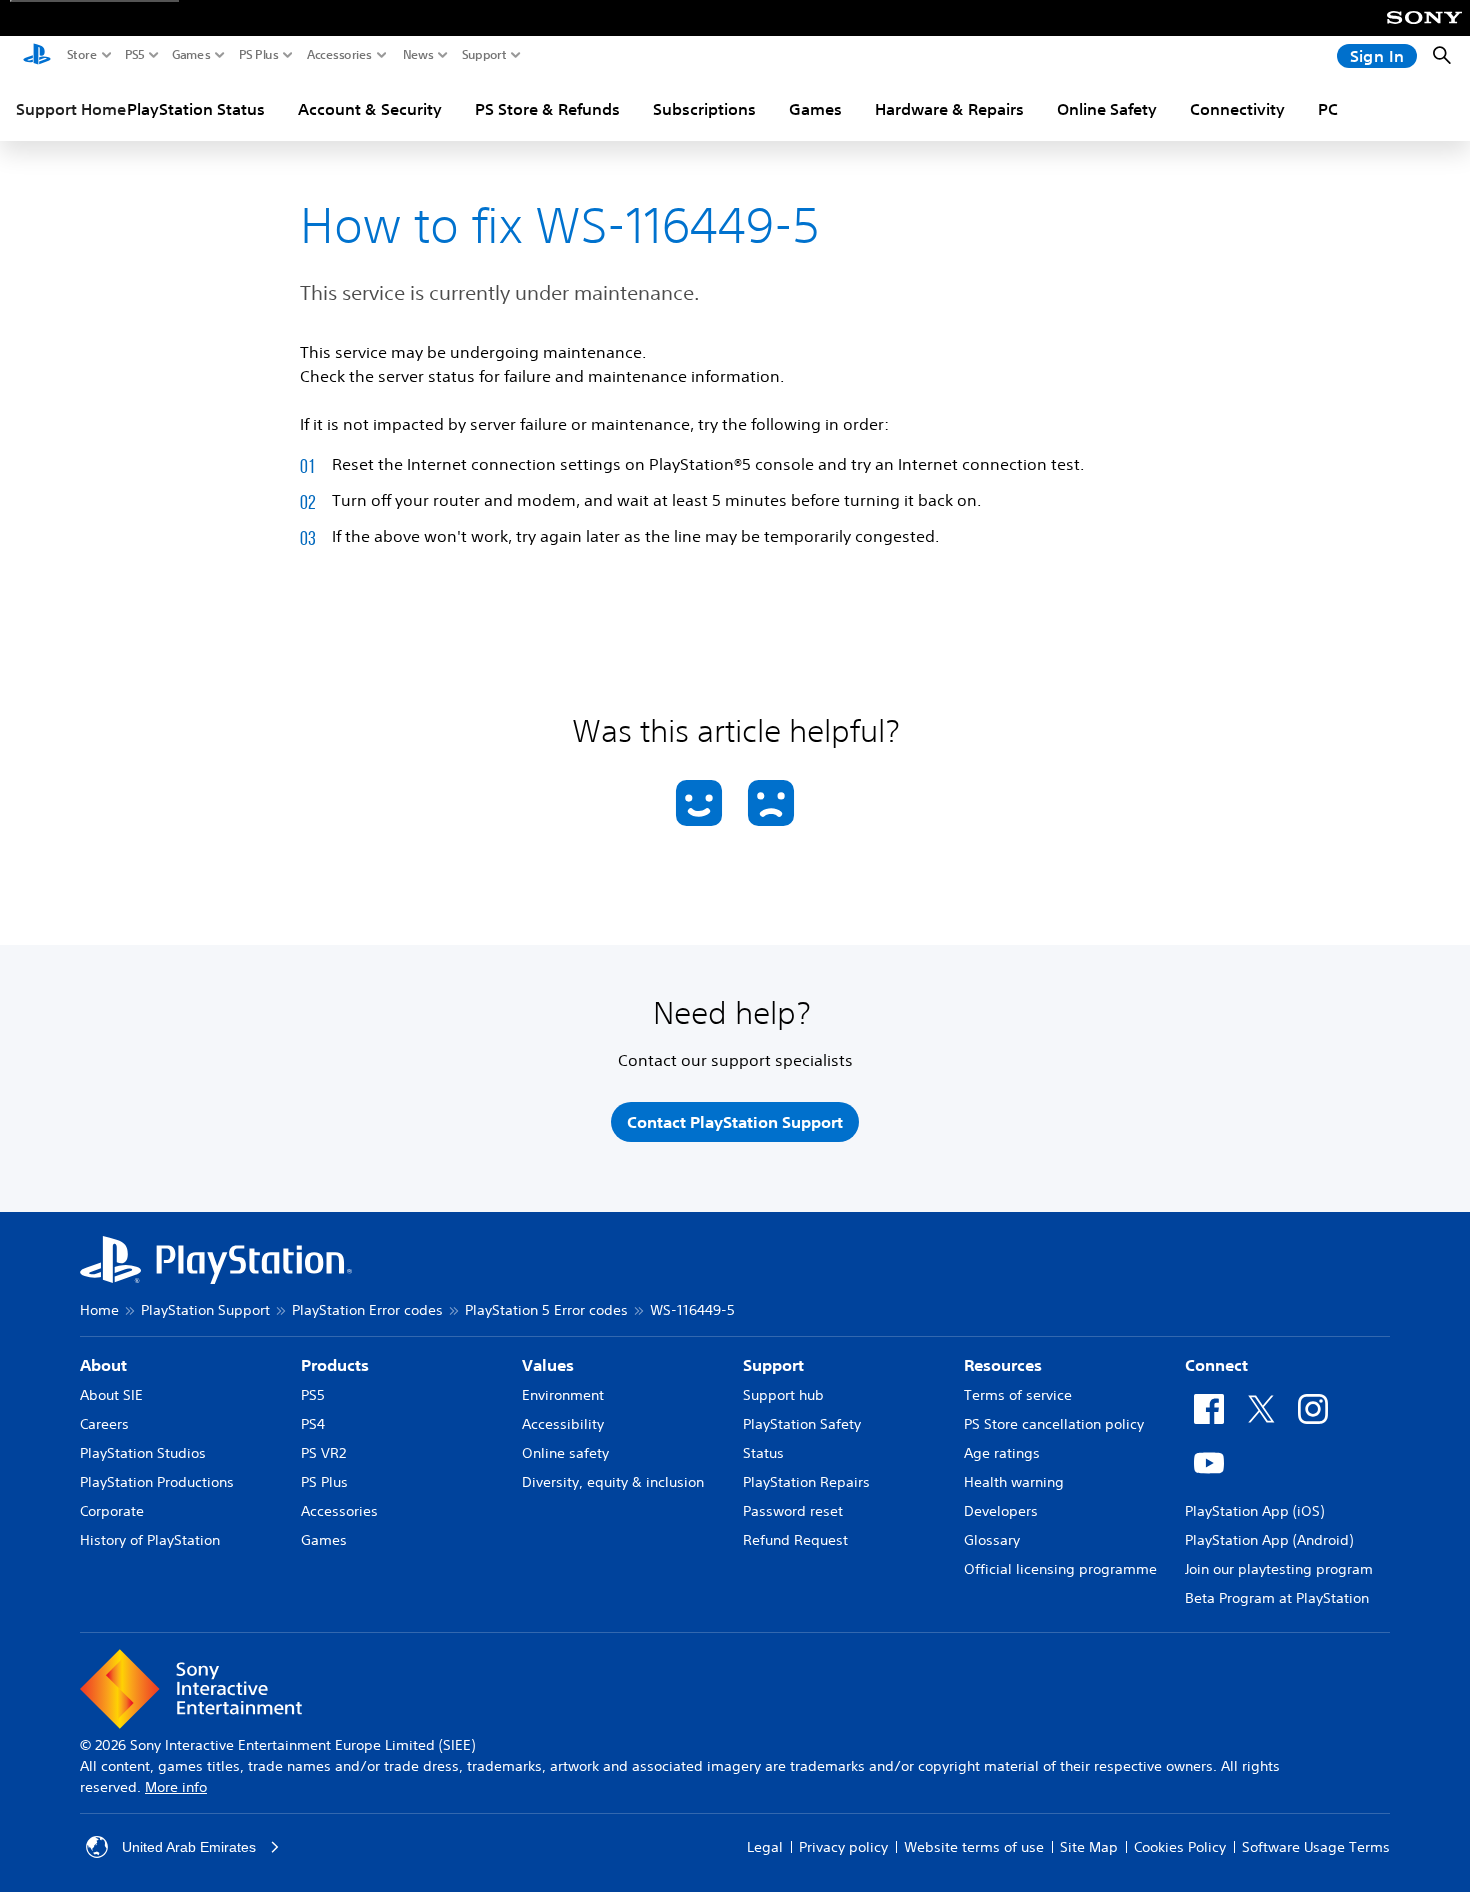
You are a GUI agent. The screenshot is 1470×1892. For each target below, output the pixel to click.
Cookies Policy (1180, 1847)
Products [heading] (335, 1365)
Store (82, 55)
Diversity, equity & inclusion (613, 1482)
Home (99, 1310)
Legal (765, 1847)
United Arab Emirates (189, 1847)
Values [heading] (548, 1365)
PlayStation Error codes (367, 1310)
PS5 (135, 55)
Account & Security (370, 109)
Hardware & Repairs (949, 109)
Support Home (71, 109)
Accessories (339, 55)
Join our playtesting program (1279, 1569)
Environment (563, 1395)
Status (763, 1453)
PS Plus (259, 55)
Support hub (783, 1395)
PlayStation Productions (157, 1482)
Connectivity (1237, 109)
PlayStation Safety (802, 1424)
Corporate (112, 1511)
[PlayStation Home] (37, 56)
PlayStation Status (196, 109)
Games (191, 55)
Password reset (793, 1511)
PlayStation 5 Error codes (546, 1310)
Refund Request (795, 1540)
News (418, 55)
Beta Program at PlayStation (1277, 1598)
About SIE (111, 1395)
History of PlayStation (150, 1540)
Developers (1001, 1511)
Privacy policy (843, 1847)
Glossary (992, 1540)
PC (1328, 109)
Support (484, 55)
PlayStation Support (205, 1310)
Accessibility (563, 1424)
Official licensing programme (1060, 1569)
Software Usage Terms (1316, 1847)
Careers (104, 1424)
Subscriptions (704, 109)
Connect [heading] (1216, 1365)
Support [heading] (773, 1365)
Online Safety (1107, 109)
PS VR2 (323, 1453)
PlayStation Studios (143, 1453)
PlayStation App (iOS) (1254, 1511)
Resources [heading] (1003, 1365)
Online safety (565, 1453)
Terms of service (1018, 1395)
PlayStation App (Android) (1269, 1540)
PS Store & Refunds (547, 109)
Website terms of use (974, 1847)
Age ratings (1002, 1453)
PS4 (313, 1424)
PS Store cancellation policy (1054, 1424)
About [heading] (103, 1365)
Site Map (1089, 1847)
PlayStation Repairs (806, 1482)
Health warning (1014, 1482)
